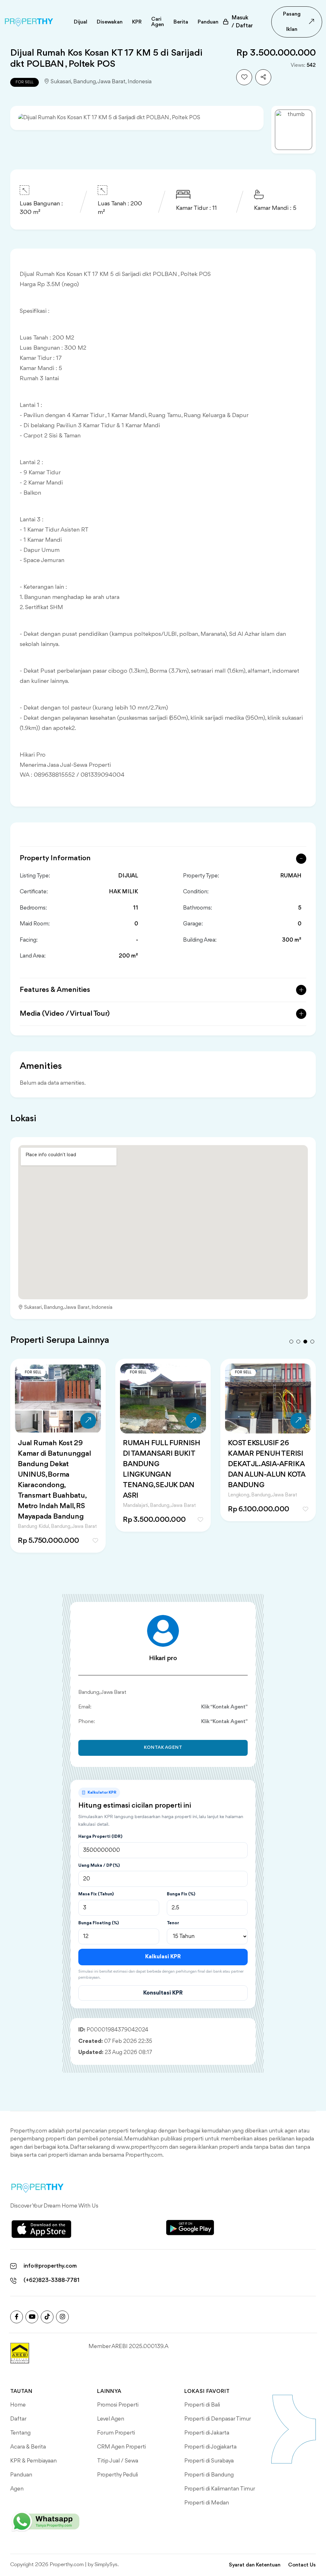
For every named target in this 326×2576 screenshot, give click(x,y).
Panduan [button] (208, 22)
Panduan (21, 2475)
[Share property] (263, 77)
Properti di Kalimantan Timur (220, 2489)
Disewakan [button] (110, 22)
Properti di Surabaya (209, 2461)
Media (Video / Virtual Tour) (65, 1014)
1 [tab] (291, 1342)
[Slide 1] (294, 130)
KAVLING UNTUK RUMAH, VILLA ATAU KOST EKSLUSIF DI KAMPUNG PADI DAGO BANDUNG (266, 1464)
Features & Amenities (55, 990)
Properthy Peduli (117, 2475)
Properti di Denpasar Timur (218, 2419)
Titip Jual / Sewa (118, 2461)
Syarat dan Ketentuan (255, 2565)
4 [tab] (312, 1342)
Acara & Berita (28, 2447)
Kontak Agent (163, 1748)
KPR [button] (137, 22)
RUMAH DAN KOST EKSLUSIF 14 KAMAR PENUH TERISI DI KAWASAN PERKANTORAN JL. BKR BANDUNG (163, 1470)
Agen (17, 2489)
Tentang (20, 2433)
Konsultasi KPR (163, 1993)
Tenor (173, 1923)
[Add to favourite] (244, 77)
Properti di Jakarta (207, 2433)
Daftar (18, 2419)
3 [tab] (305, 1342)
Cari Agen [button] (158, 22)
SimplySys (106, 2565)
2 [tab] (298, 1342)
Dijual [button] (81, 22)
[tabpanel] (58, 1448)
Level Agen (111, 2419)
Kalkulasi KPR (163, 1957)
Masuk (242, 22)
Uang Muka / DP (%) (99, 1865)
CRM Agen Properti (121, 2447)
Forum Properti (116, 2433)
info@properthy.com (50, 2266)
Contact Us (302, 2565)
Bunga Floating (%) (99, 1923)
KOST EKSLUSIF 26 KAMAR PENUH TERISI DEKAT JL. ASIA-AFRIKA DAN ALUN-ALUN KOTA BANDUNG (57, 1464)
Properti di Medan (207, 2503)
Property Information (55, 858)
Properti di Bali (202, 2405)
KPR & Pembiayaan (33, 2461)
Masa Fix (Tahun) (96, 1894)
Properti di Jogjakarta (210, 2447)
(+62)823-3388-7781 (52, 2280)
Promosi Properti (118, 2405)
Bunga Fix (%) (181, 1894)
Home (18, 2405)
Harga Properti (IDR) (100, 1837)
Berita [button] (181, 22)
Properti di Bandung (209, 2475)
